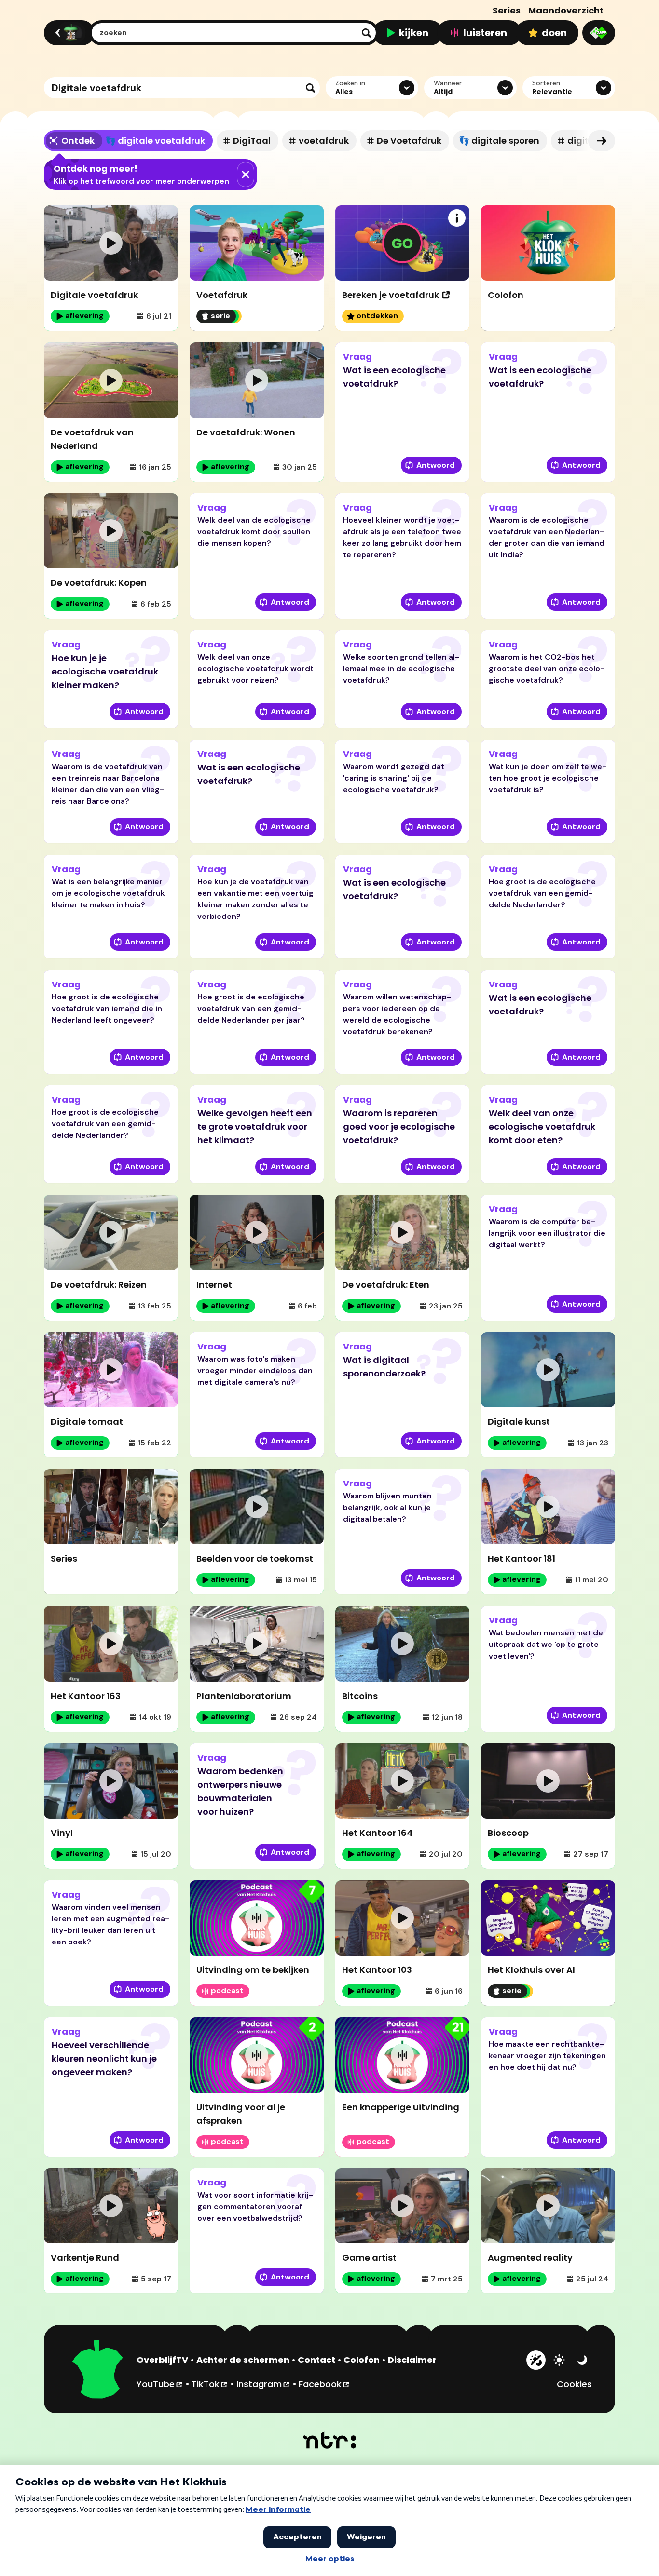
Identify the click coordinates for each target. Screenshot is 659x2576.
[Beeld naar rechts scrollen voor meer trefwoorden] (602, 141)
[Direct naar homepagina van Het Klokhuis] (98, 2371)
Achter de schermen (243, 2360)
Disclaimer (412, 2360)
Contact (316, 2360)
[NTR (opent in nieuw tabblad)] (330, 2440)
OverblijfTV (162, 2360)
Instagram (263, 2384)
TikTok (210, 2384)
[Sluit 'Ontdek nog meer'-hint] (246, 175)
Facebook (324, 2384)
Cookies (574, 2384)
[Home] (68, 33)
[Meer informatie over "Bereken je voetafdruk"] (457, 218)
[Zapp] (599, 33)
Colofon (362, 2360)
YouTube (160, 2384)
